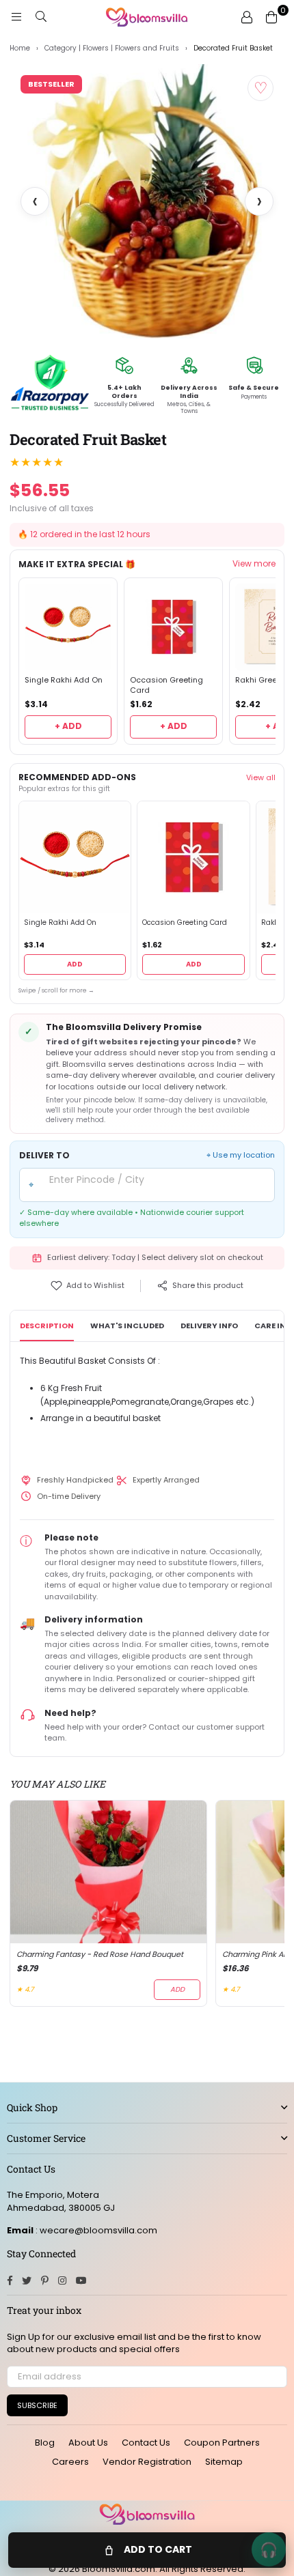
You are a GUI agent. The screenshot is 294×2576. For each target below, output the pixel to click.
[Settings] (247, 17)
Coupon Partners (222, 2443)
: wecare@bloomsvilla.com (95, 2230)
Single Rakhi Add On (64, 680)
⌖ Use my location (241, 1155)
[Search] (41, 17)
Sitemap (224, 2462)
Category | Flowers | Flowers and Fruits (112, 48)
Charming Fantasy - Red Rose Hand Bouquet (100, 1955)
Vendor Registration (147, 2462)
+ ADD (68, 726)
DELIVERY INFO (209, 1326)
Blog (45, 2443)
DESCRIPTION (47, 1326)
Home (20, 48)
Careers (70, 2462)
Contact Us (146, 2443)
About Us (88, 2443)
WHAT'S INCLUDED (127, 1326)
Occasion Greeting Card (166, 685)
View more (254, 564)
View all (261, 777)
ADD (75, 964)
